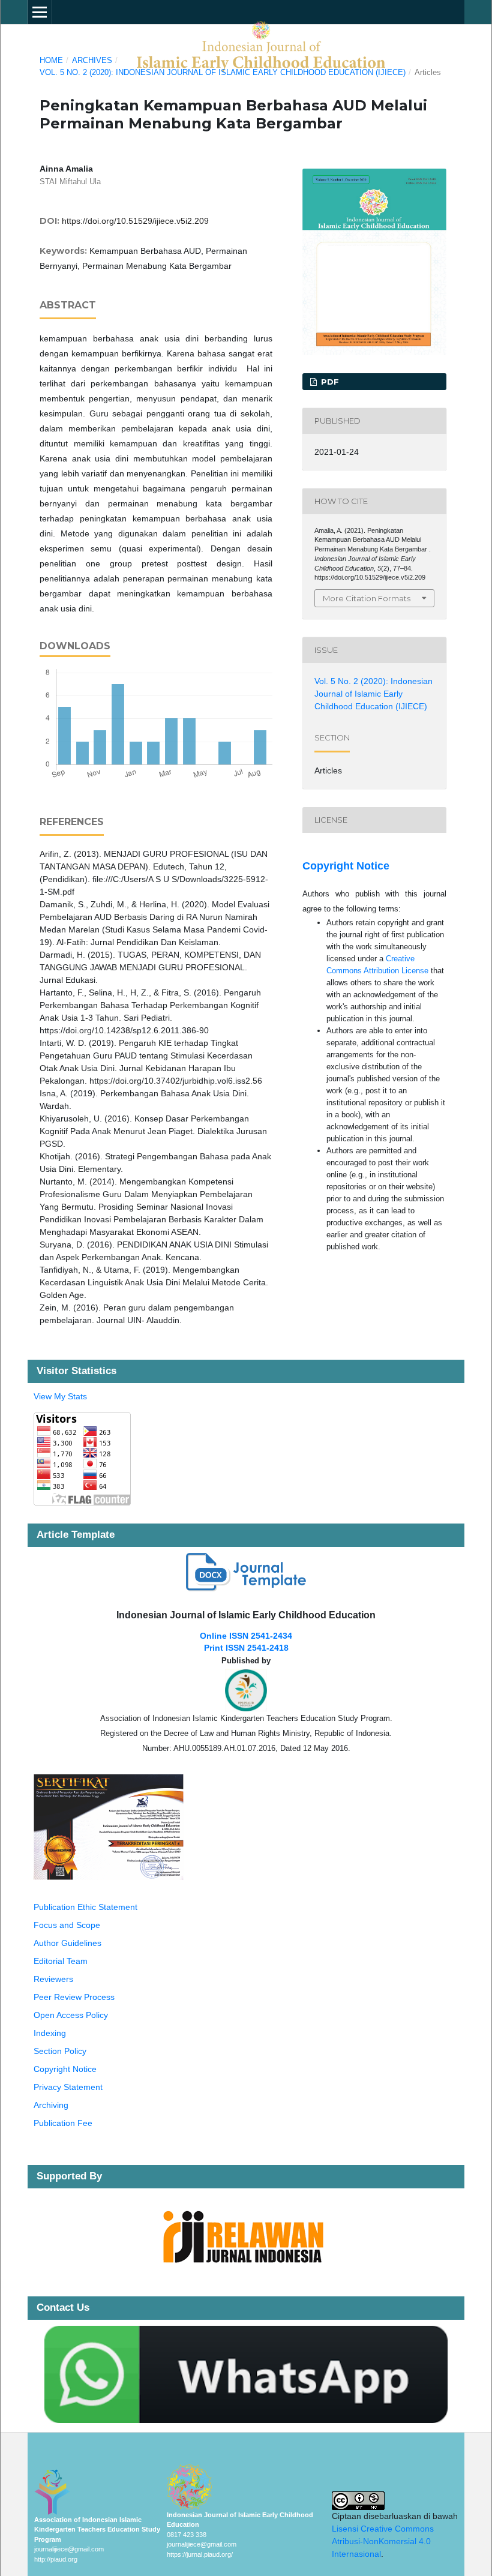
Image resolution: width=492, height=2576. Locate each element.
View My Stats (60, 1396)
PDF (329, 382)
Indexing (50, 2033)
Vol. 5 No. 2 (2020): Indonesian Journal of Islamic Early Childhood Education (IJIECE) (223, 72)
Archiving (51, 2105)
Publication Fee (63, 2123)
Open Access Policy (71, 2015)
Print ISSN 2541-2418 (246, 1648)
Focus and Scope (67, 1925)
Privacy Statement (68, 2087)
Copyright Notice (346, 866)
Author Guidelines (67, 1943)
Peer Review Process (74, 1997)
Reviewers (53, 1979)
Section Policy (60, 2051)
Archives (92, 60)
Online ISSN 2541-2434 (246, 1636)
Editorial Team (61, 1961)
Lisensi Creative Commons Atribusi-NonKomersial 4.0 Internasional (383, 2541)
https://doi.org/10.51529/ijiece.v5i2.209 (135, 221)
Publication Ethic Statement (85, 1907)
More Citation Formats (367, 598)
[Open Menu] (40, 12)
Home (51, 60)
